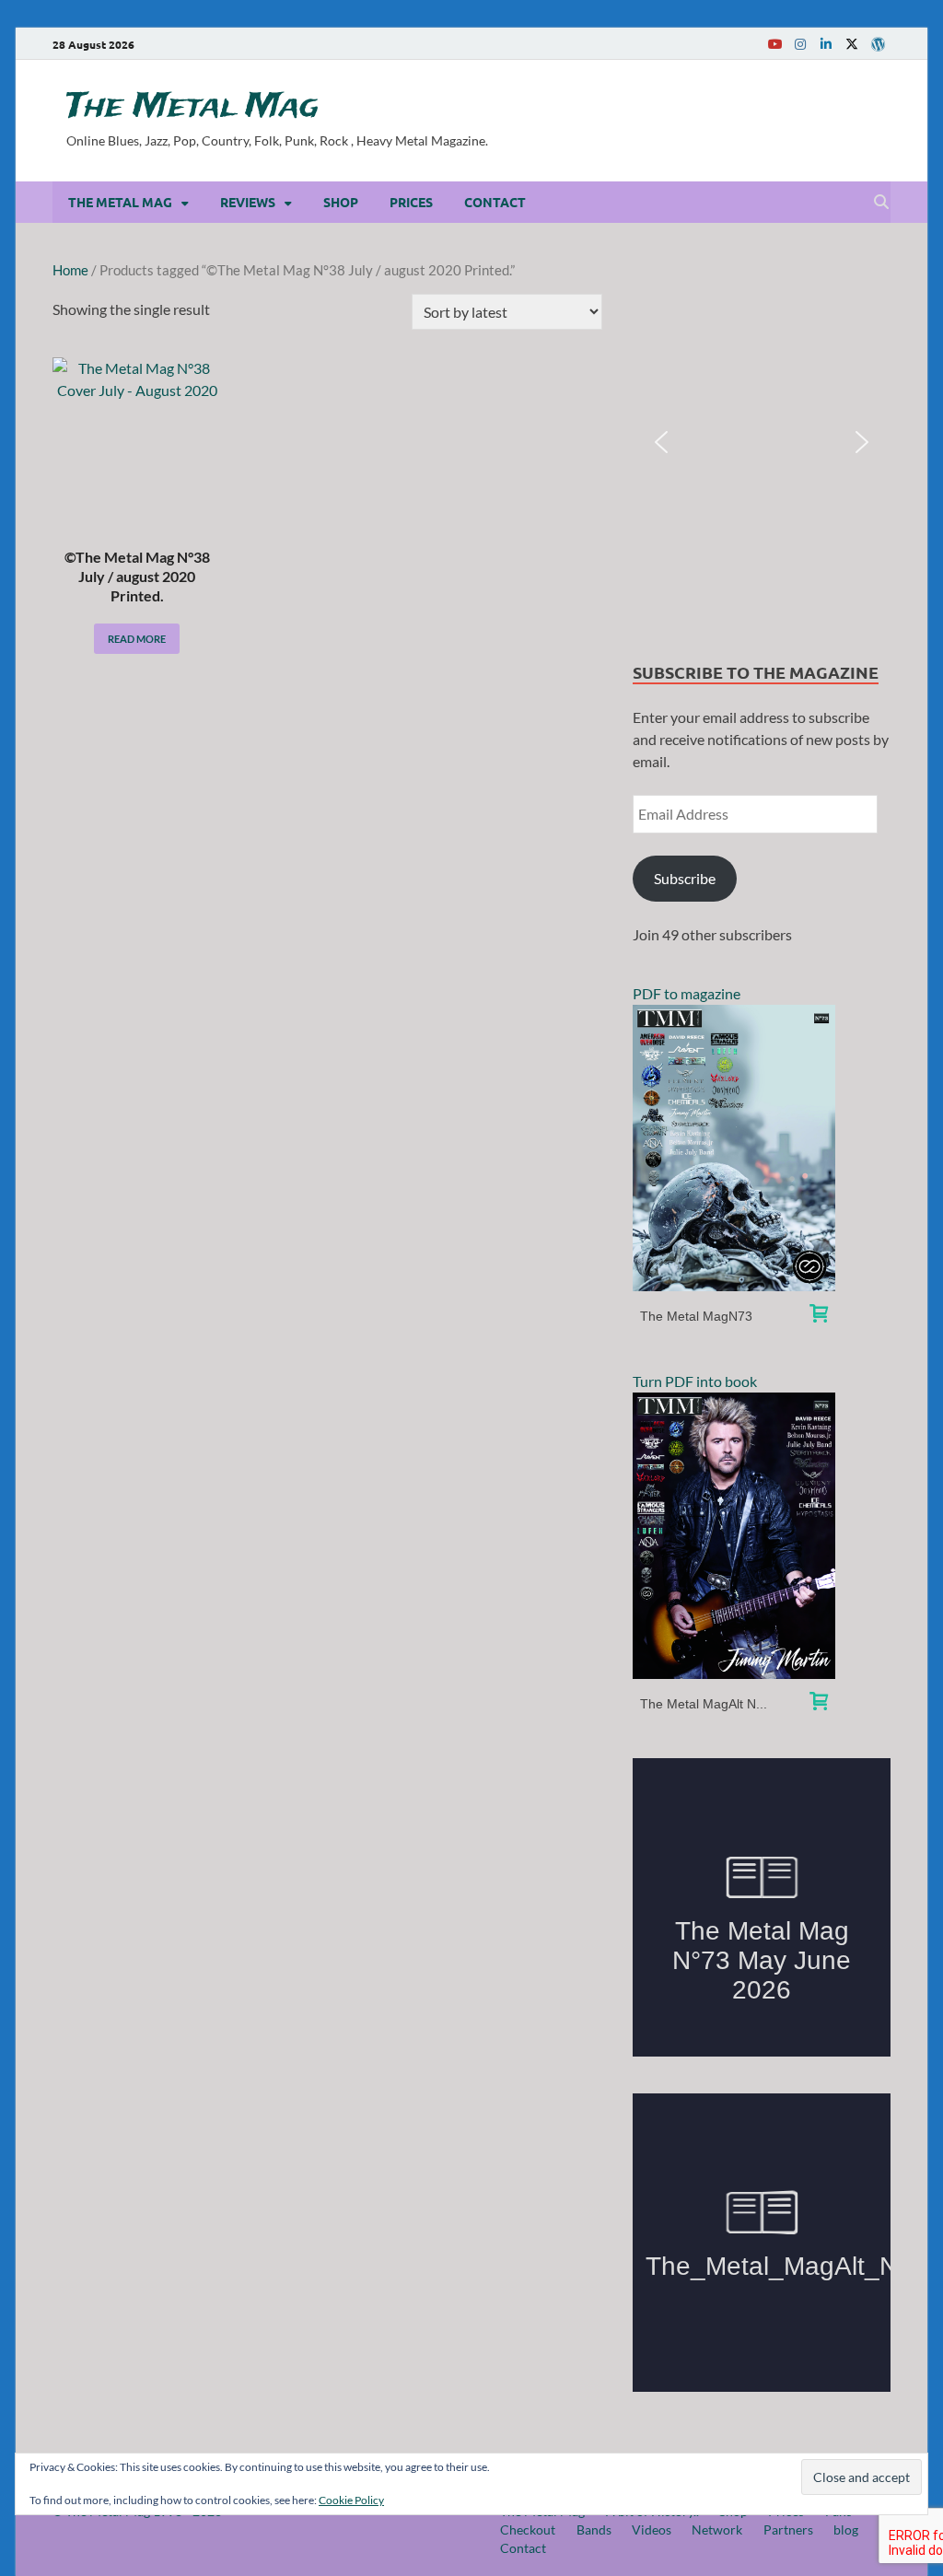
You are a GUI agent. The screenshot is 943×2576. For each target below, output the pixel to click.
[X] (852, 44)
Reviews (248, 202)
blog (846, 2529)
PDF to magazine (687, 993)
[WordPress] (878, 44)
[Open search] (881, 203)
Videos (652, 2529)
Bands (594, 2529)
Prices (411, 202)
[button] (661, 442)
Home (70, 270)
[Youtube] (774, 44)
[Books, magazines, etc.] (819, 1316)
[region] (762, 442)
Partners (788, 2529)
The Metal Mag (192, 107)
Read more (137, 639)
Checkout (528, 2529)
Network (717, 2529)
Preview (733, 1148)
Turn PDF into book (695, 1381)
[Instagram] (800, 44)
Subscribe (685, 878)
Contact (495, 202)
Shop (341, 202)
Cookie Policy (351, 2500)
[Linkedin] (826, 44)
